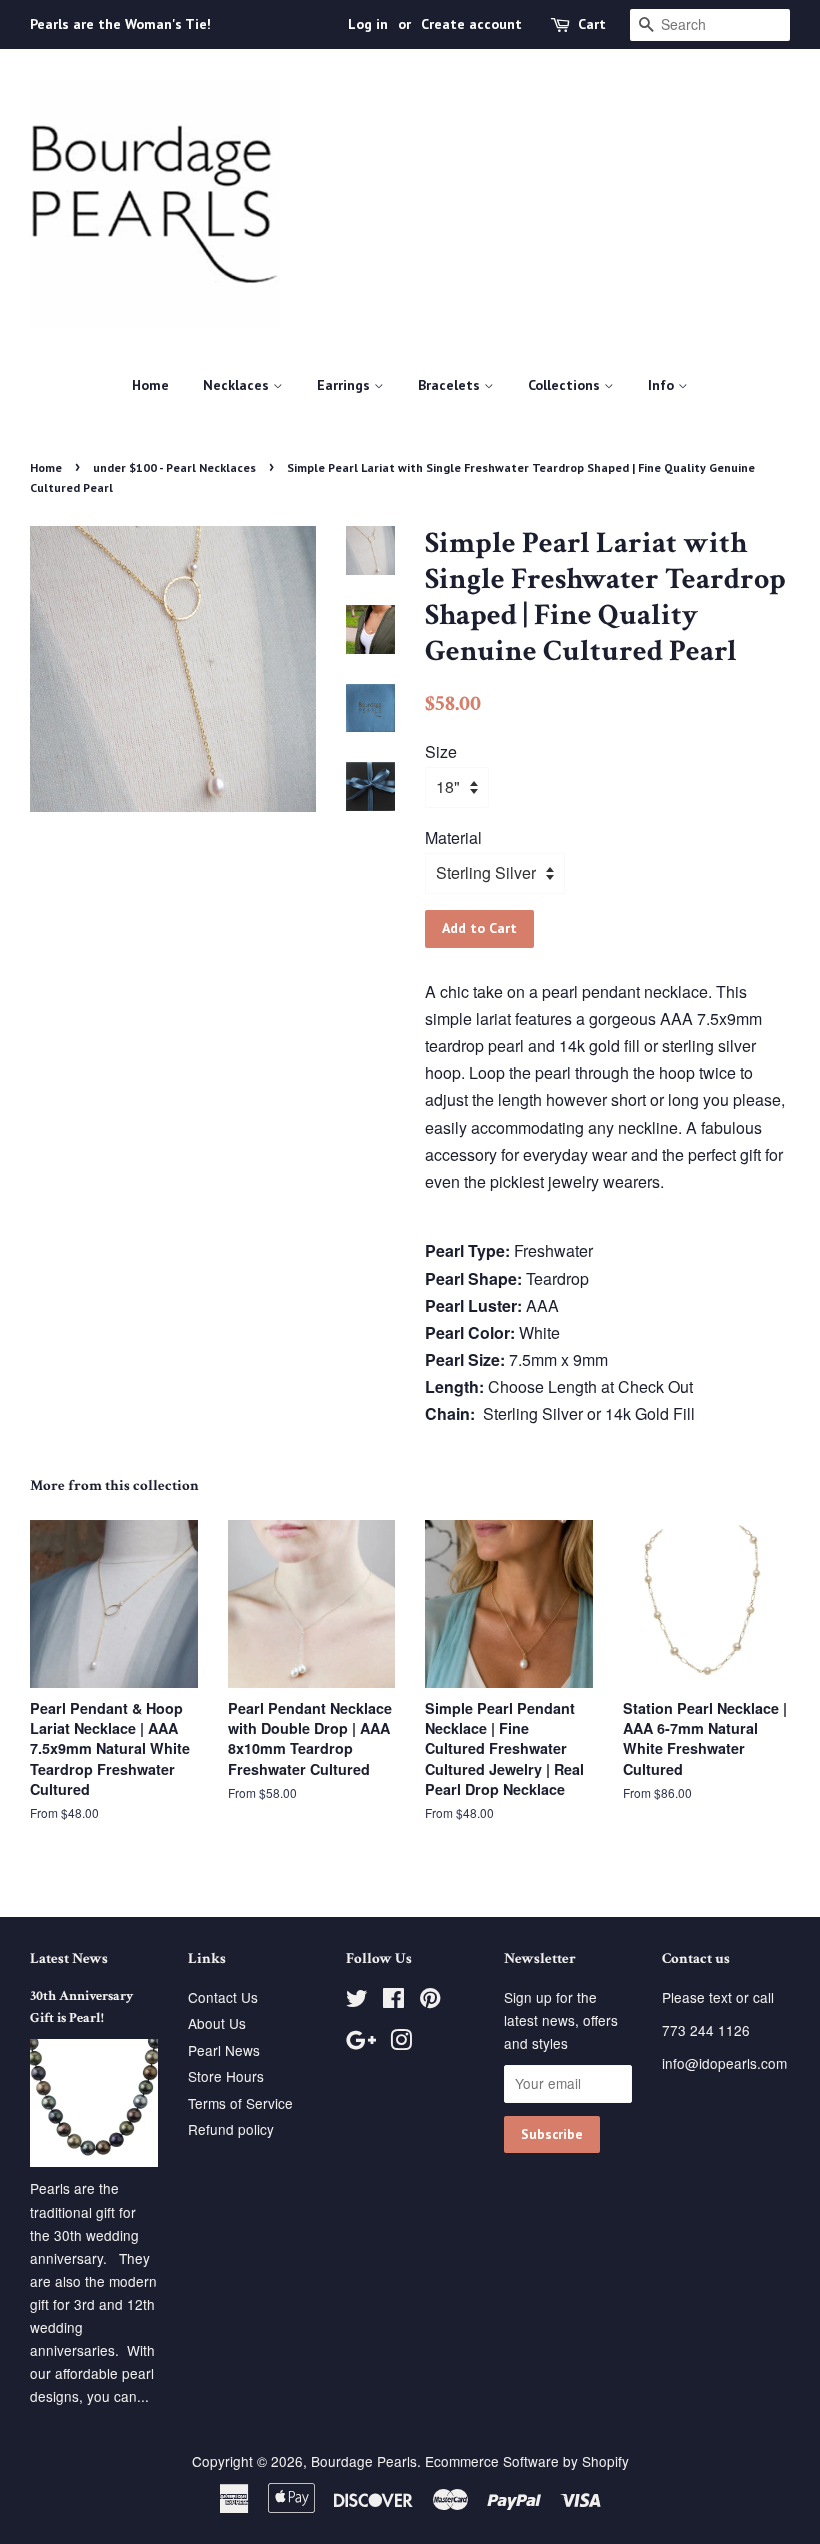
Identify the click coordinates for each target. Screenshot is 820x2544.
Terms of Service (240, 2103)
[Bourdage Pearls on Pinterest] (430, 2001)
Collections (566, 385)
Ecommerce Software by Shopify (527, 2461)
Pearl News (224, 2050)
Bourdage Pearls (364, 2461)
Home (150, 385)
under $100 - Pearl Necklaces (174, 467)
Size (441, 751)
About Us (217, 2023)
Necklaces (238, 385)
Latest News (69, 1958)
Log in (368, 24)
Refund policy (231, 2129)
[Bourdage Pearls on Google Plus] (361, 2043)
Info (663, 385)
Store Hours (226, 2076)
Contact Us (223, 1997)
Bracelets (451, 385)
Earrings (345, 385)
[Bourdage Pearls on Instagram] (401, 2043)
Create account (471, 24)
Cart (592, 24)
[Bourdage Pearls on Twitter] (357, 2001)
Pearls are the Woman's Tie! (120, 24)
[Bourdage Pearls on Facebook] (393, 2001)
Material (453, 837)
